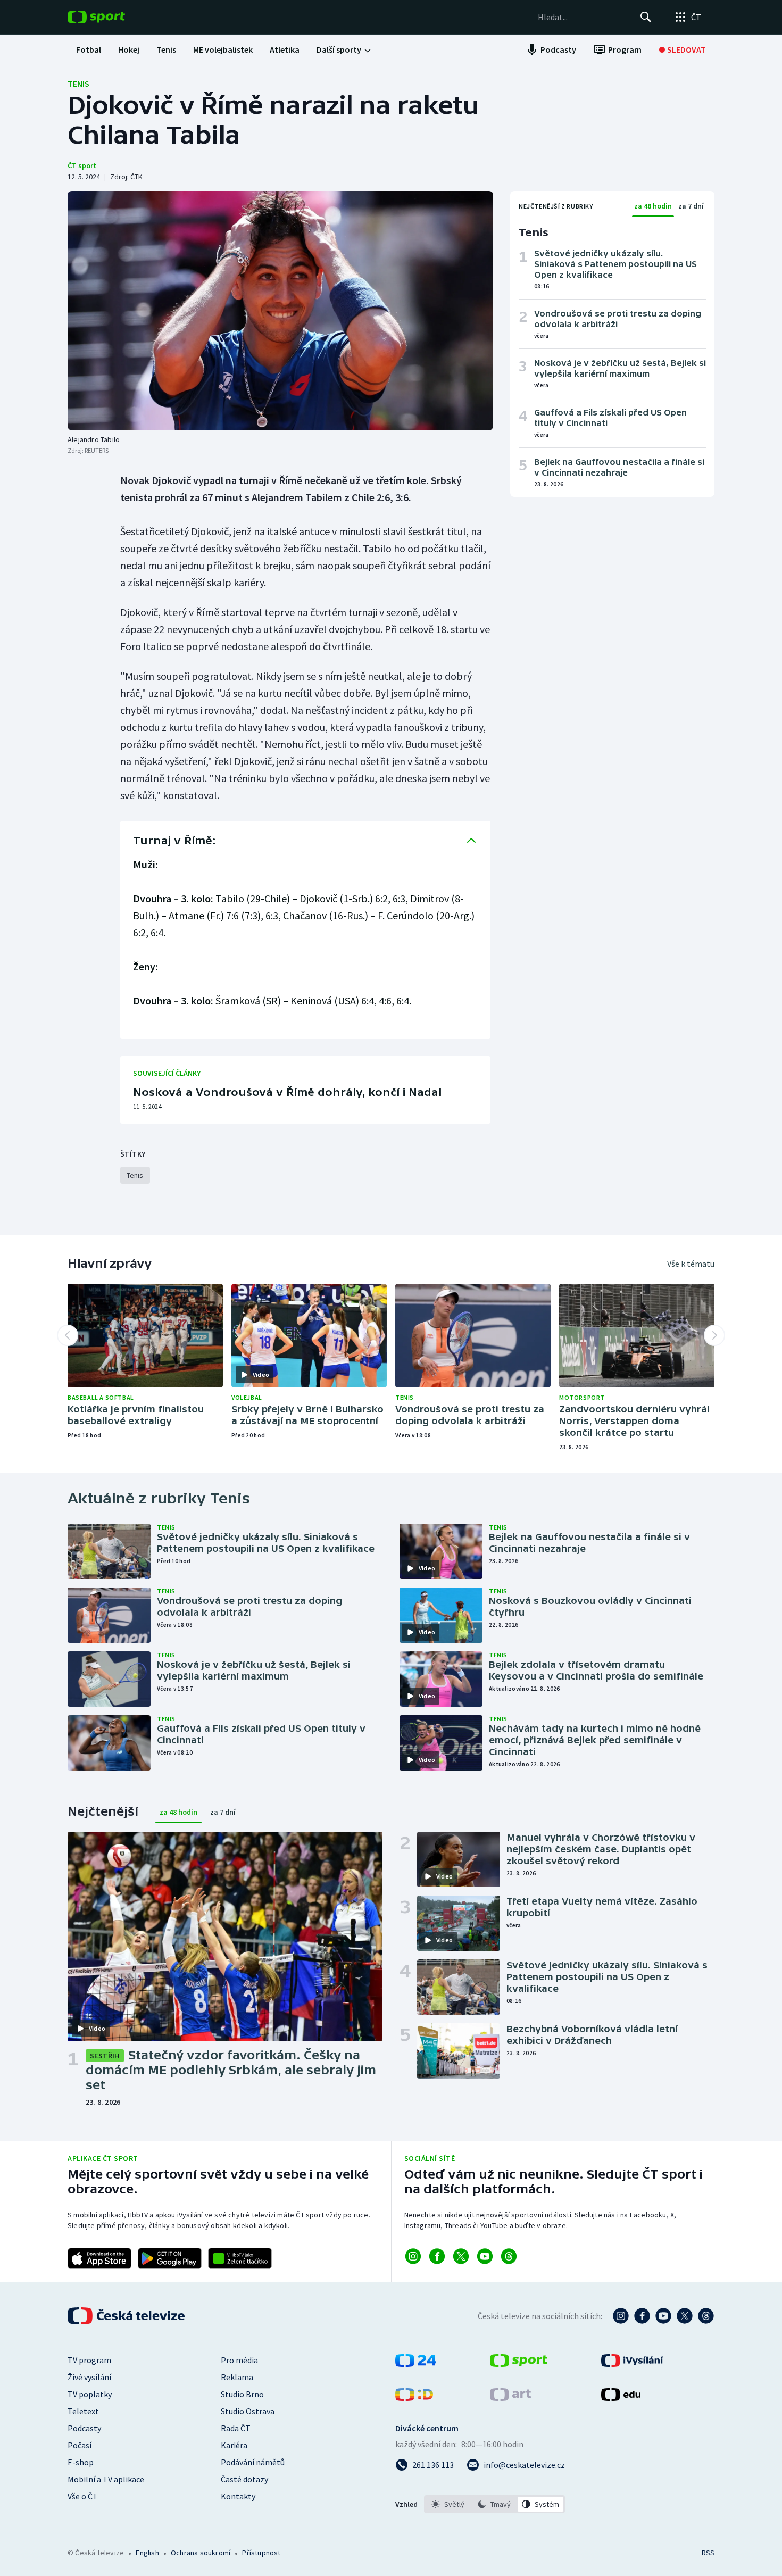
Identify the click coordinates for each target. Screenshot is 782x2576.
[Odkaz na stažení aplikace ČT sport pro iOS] (99, 2258)
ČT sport (82, 165)
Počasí (80, 2445)
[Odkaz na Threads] (509, 2256)
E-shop (81, 2462)
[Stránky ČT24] (416, 2364)
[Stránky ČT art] (510, 2398)
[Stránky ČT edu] (621, 2398)
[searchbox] (584, 17)
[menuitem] (89, 49)
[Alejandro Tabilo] (280, 311)
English (147, 2553)
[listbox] (494, 2504)
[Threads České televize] (706, 2316)
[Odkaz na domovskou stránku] (112, 17)
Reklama (237, 2377)
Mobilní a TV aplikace (106, 2479)
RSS (708, 2553)
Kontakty (238, 2496)
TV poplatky (90, 2394)
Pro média (239, 2360)
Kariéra (234, 2445)
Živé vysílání (89, 2377)
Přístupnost (261, 2553)
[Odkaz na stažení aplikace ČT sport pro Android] (170, 2258)
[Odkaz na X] (461, 2256)
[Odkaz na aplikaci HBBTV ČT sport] (240, 2258)
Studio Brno (242, 2394)
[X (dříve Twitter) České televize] (685, 2316)
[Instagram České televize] (621, 2316)
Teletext (83, 2411)
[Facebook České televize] (642, 2316)
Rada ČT (236, 2428)
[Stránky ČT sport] (519, 2364)
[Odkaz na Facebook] (437, 2256)
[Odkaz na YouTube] (485, 2256)
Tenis (78, 84)
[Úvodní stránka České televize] (127, 2316)
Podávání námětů (253, 2462)
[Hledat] (646, 17)
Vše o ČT (83, 2496)
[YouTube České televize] (663, 2316)
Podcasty (84, 2428)
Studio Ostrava (248, 2411)
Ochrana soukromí (201, 2553)
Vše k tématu (691, 1264)
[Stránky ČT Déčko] (414, 2398)
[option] (448, 2504)
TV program (89, 2360)
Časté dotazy (244, 2479)
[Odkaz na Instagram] (413, 2256)
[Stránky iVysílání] (632, 2364)
